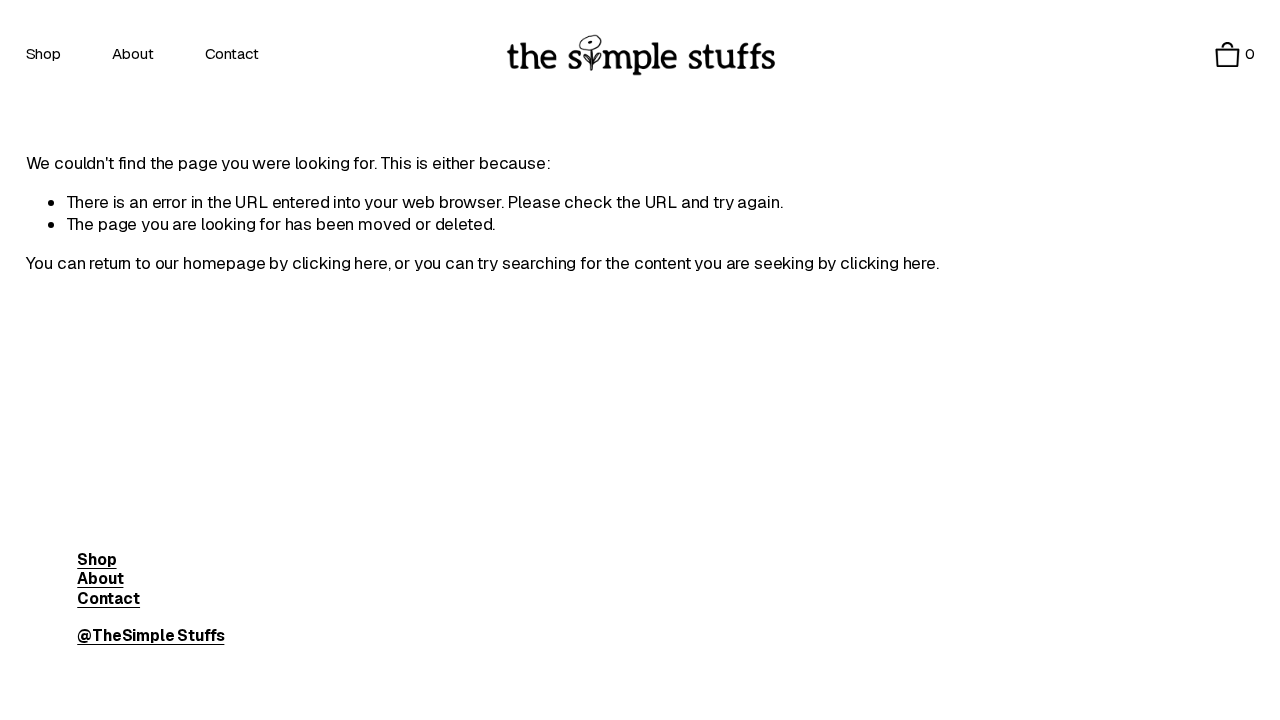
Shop (43, 54)
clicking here (340, 263)
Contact (232, 54)
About (132, 54)
